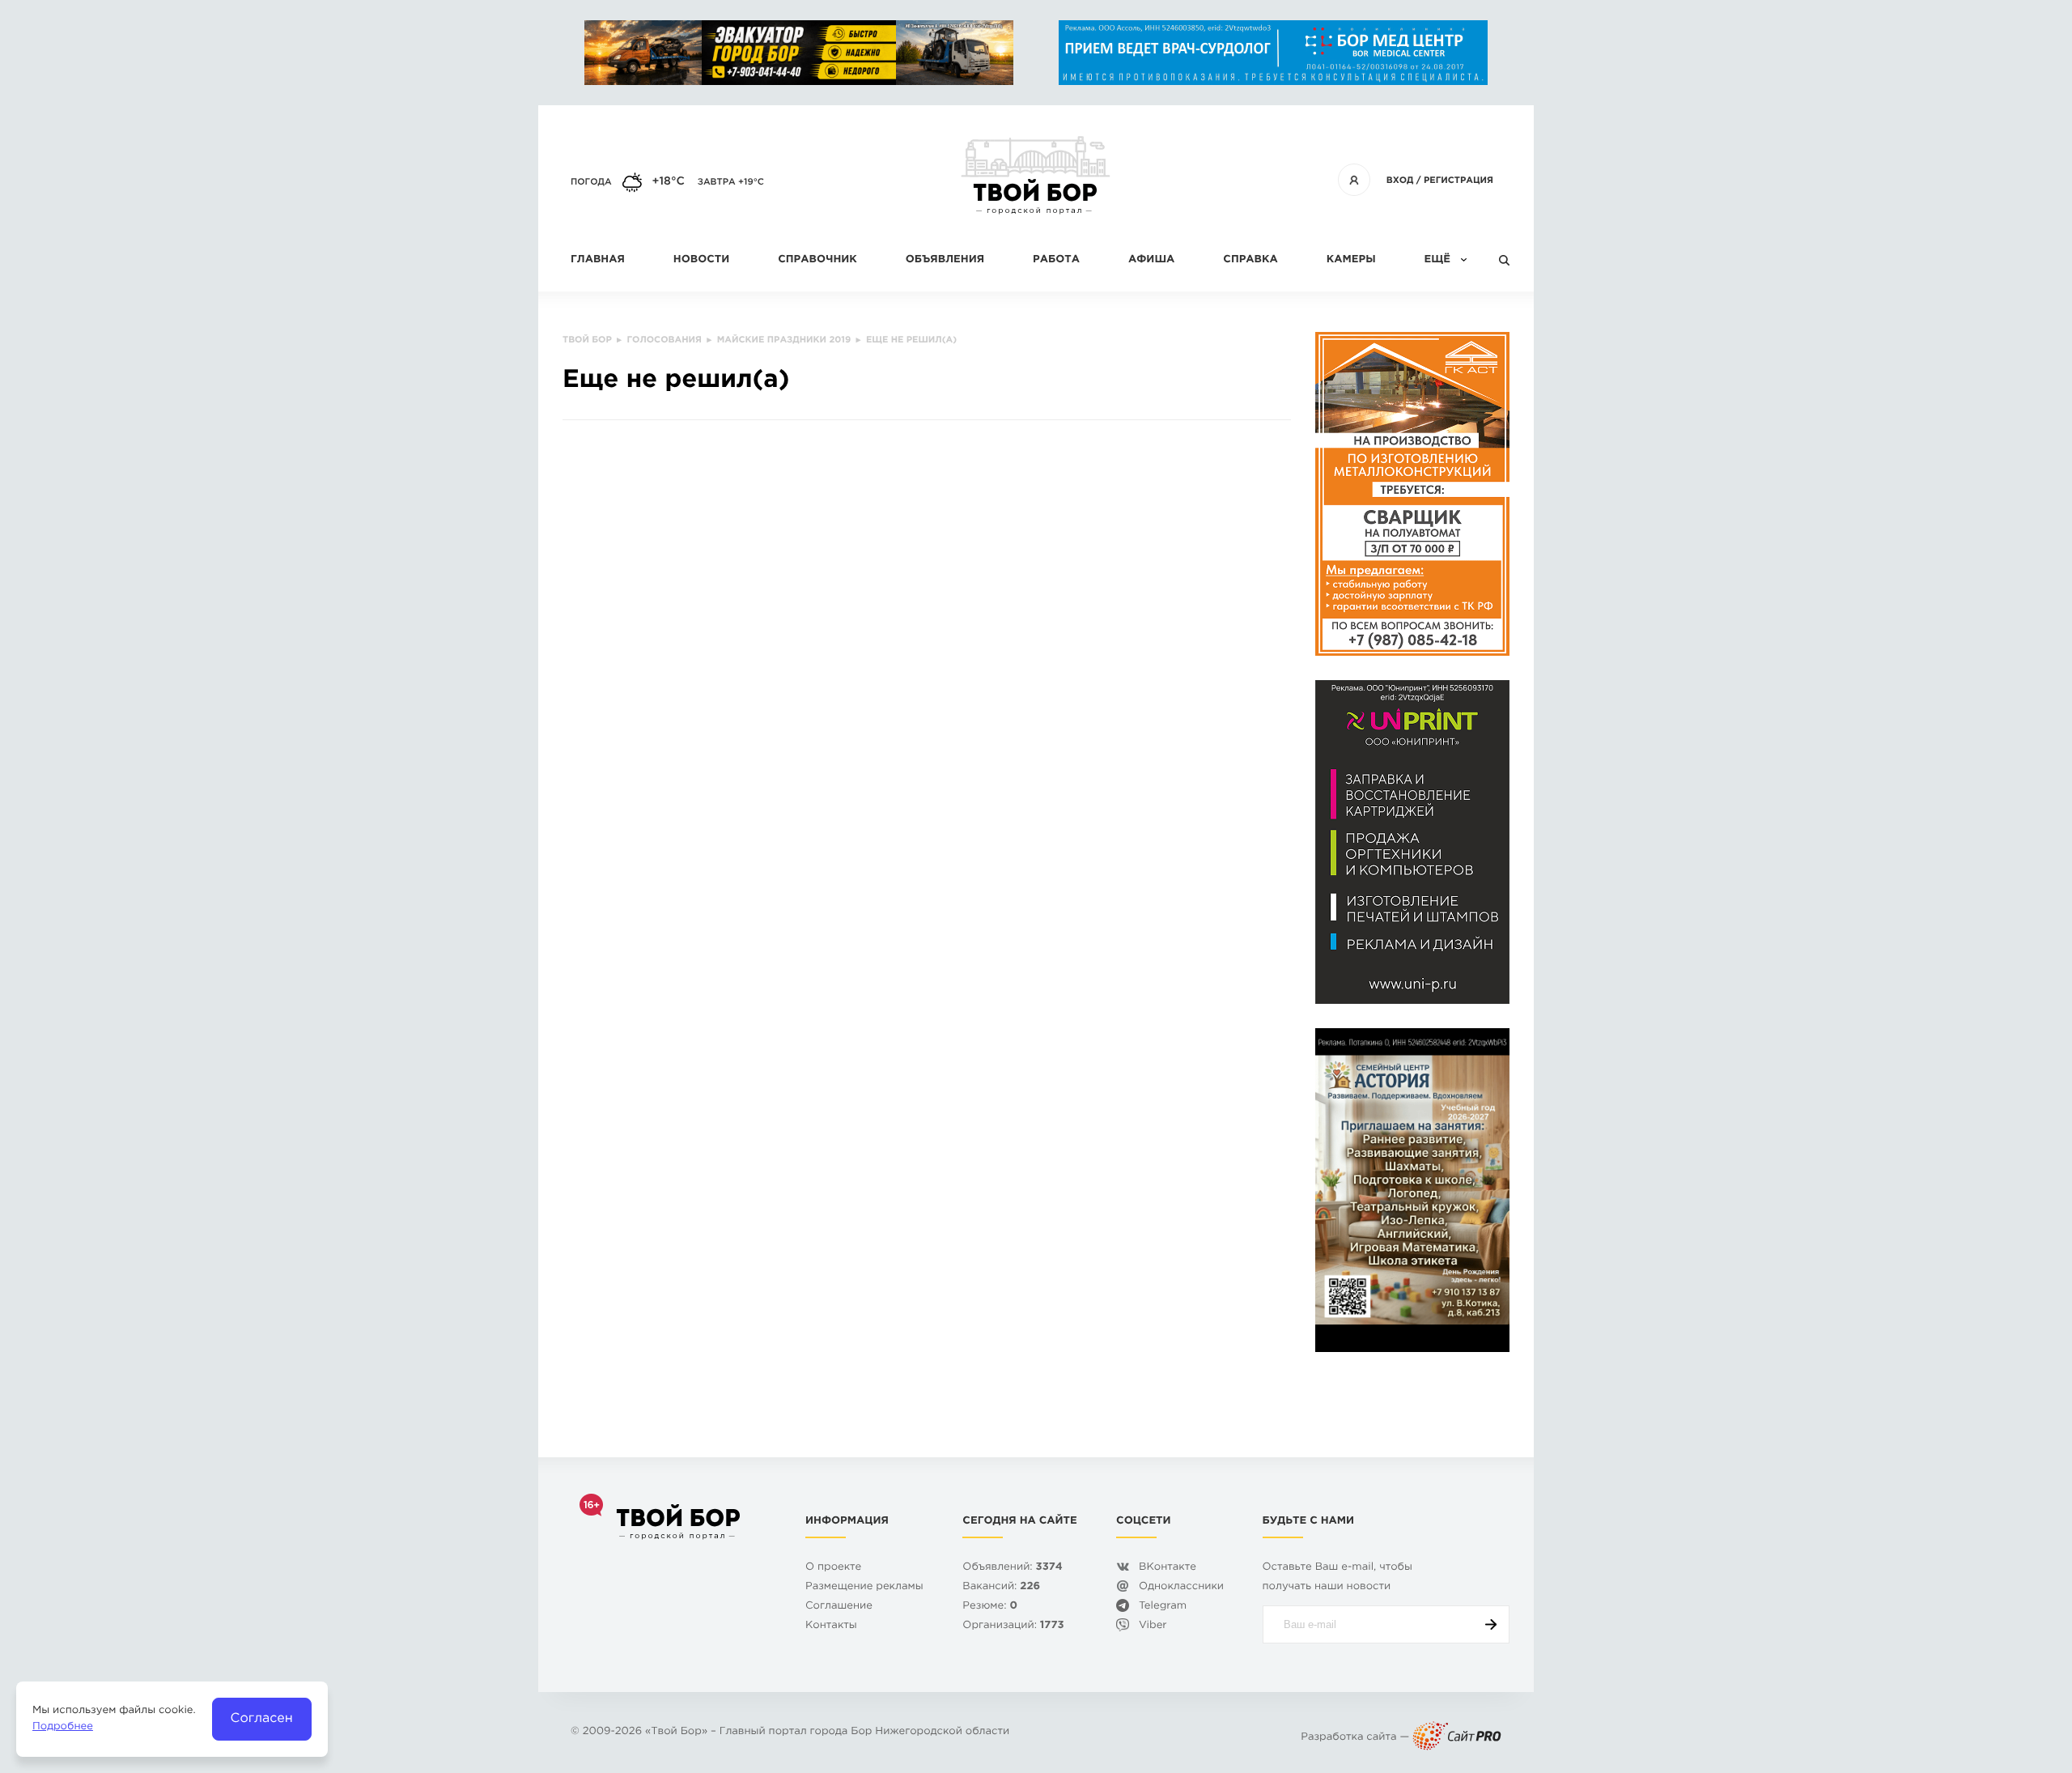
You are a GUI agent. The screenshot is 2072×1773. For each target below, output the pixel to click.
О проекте (833, 1568)
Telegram (1163, 1607)
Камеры (1351, 260)
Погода (591, 182)
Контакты (831, 1626)
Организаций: (1013, 1626)
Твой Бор (676, 1732)
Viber (1153, 1626)
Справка (1250, 260)
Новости (701, 260)
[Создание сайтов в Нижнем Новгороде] (1457, 1738)
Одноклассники (1181, 1587)
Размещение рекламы (864, 1587)
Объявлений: (1012, 1568)
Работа (1056, 260)
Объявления (945, 260)
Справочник (817, 260)
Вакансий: (1001, 1587)
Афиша (1151, 260)
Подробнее (63, 1727)
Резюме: (990, 1607)
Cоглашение (839, 1607)
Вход (1400, 181)
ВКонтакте (1168, 1568)
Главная (598, 260)
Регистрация (1458, 181)
